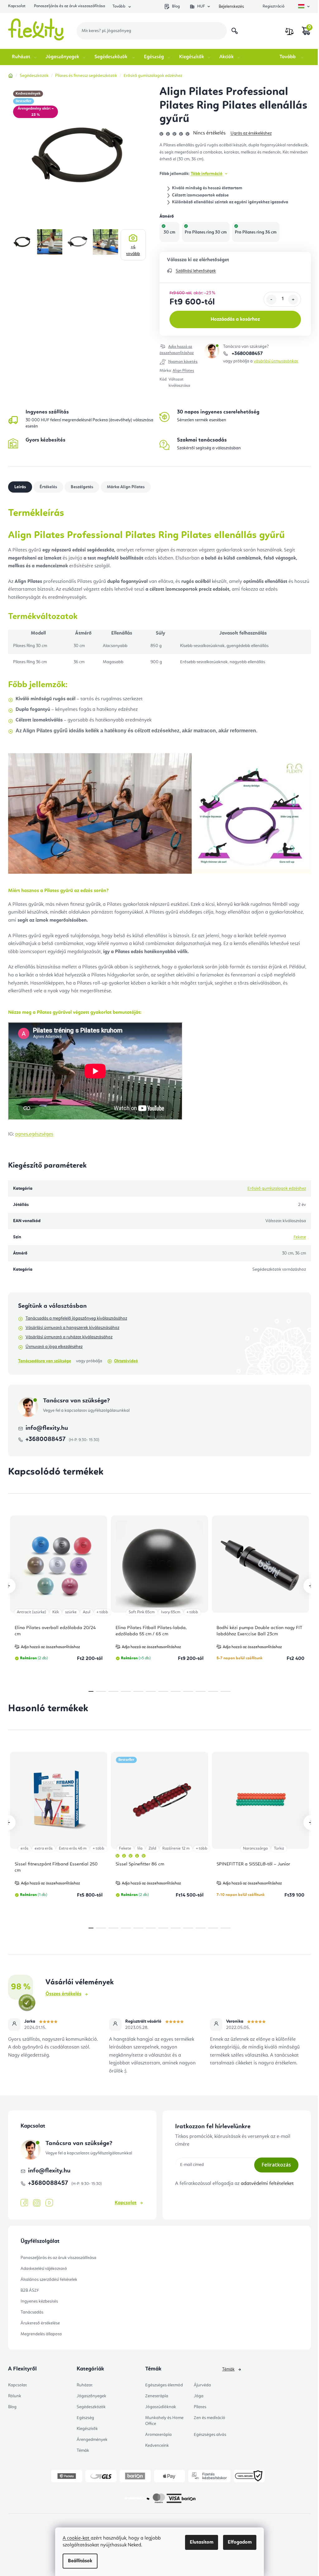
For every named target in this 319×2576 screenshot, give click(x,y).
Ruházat (85, 2385)
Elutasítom (202, 2542)
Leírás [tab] (20, 487)
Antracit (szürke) (31, 1612)
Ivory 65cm (171, 1612)
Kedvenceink (157, 2446)
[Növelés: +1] (293, 300)
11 (226, 1691)
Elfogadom (240, 2542)
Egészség (85, 2418)
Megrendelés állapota (41, 2334)
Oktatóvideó (126, 1361)
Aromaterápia (158, 2435)
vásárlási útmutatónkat (276, 361)
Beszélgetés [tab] (82, 487)
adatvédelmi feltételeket (267, 2184)
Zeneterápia (157, 2396)
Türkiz (279, 1848)
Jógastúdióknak (161, 2407)
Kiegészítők (87, 2429)
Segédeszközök (91, 2407)
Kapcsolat (17, 6)
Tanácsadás (32, 2312)
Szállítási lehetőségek (196, 271)
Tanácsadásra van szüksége (45, 1361)
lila (140, 1848)
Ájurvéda (202, 2385)
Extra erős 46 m (73, 1848)
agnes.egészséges (34, 1134)
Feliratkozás (276, 2165)
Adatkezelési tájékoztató (44, 2269)
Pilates (200, 2407)
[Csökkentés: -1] (271, 300)
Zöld (152, 1848)
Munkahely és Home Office (164, 2421)
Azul (87, 1612)
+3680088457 (247, 354)
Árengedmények (92, 2440)
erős (24, 1848)
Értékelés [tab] (48, 487)
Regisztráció (274, 6)
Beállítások (80, 2561)
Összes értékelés (63, 1994)
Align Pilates (183, 371)
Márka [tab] (126, 487)
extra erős (44, 1848)
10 (213, 1691)
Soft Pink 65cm (142, 1612)
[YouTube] (49, 2203)
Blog (176, 6)
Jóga (199, 2396)
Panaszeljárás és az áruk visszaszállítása (69, 6)
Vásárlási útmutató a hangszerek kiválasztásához (72, 1328)
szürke (71, 1612)
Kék (56, 1612)
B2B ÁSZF (30, 2290)
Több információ (207, 174)
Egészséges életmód (164, 2385)
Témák (83, 2451)
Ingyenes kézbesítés (39, 2301)
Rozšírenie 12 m (176, 1848)
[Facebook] (24, 2203)
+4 (133, 250)
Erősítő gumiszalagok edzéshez (277, 1189)
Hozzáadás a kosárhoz (235, 319)
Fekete (300, 1237)
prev (8, 1586)
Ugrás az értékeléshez (251, 133)
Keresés (235, 31)
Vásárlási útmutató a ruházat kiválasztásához (69, 1337)
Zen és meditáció (209, 2418)
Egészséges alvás (210, 2435)
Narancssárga (255, 1848)
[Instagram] (37, 2203)
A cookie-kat (77, 2538)
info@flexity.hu (47, 1428)
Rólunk (15, 2396)
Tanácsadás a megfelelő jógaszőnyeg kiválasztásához (76, 1318)
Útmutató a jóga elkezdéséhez (54, 1347)
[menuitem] (25, 57)
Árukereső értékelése (40, 2323)
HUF (201, 6)
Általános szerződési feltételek (49, 2280)
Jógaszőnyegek (91, 2396)
